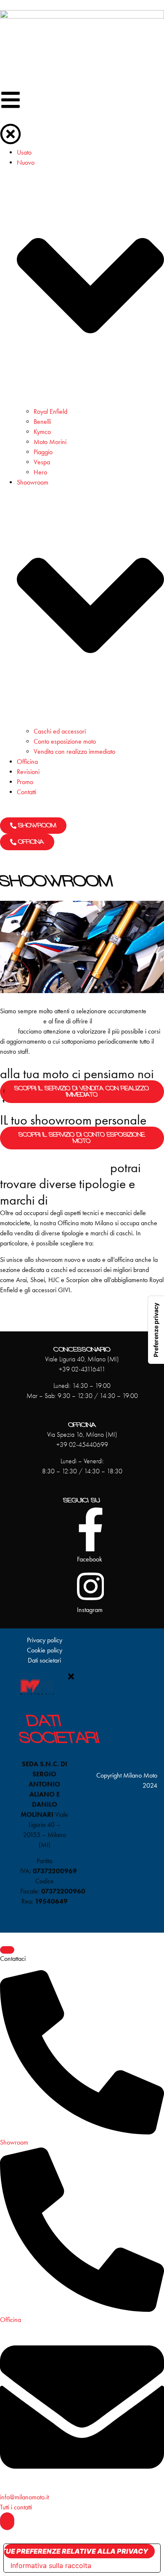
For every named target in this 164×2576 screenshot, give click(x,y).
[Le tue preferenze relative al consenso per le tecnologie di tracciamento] (156, 1330)
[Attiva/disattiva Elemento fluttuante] (7, 2521)
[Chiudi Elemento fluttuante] (7, 1950)
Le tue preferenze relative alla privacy (76, 2551)
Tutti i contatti (16, 2507)
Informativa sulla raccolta (51, 2565)
